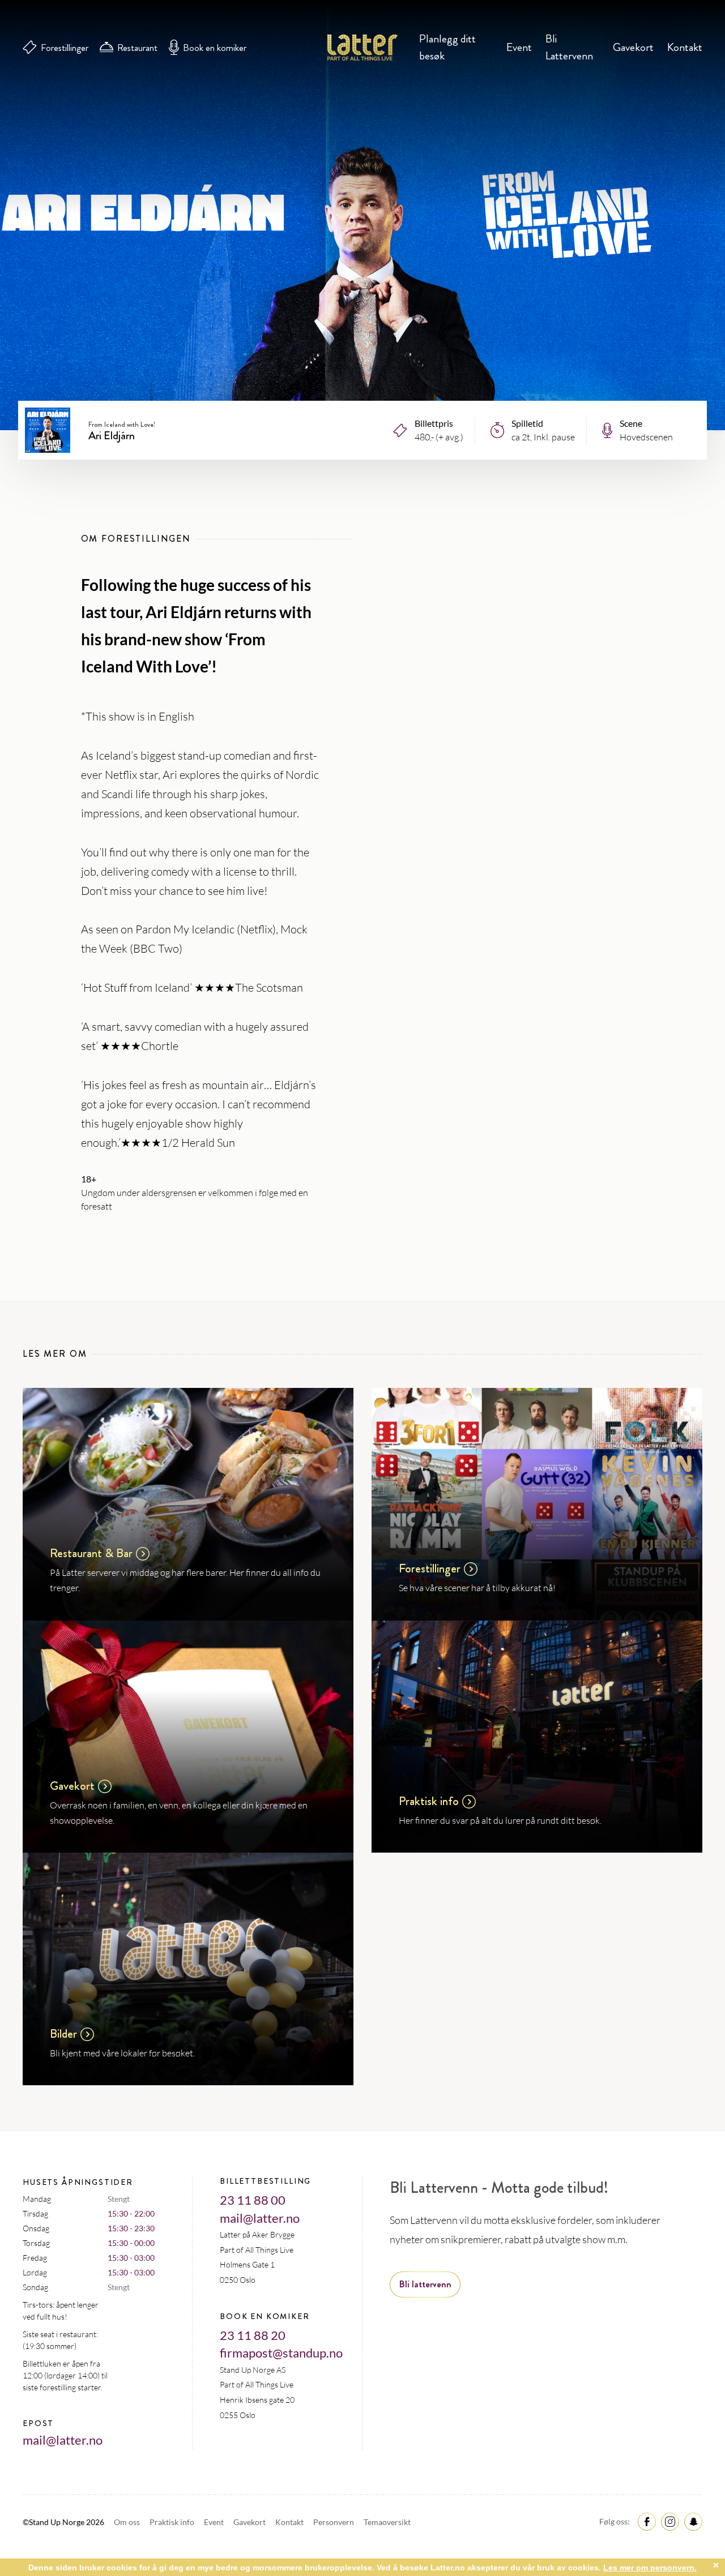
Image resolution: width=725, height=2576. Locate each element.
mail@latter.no (63, 2440)
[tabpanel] (362, 215)
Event (519, 47)
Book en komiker (215, 48)
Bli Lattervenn (569, 47)
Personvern (334, 2522)
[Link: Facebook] (645, 2521)
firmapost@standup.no (281, 2353)
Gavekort (633, 47)
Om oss (128, 2522)
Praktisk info (173, 2522)
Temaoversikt (387, 2522)
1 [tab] (363, 348)
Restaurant (137, 48)
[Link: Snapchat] (692, 2521)
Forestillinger (65, 48)
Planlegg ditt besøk (447, 47)
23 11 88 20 (253, 2335)
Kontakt (685, 47)
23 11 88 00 (253, 2200)
